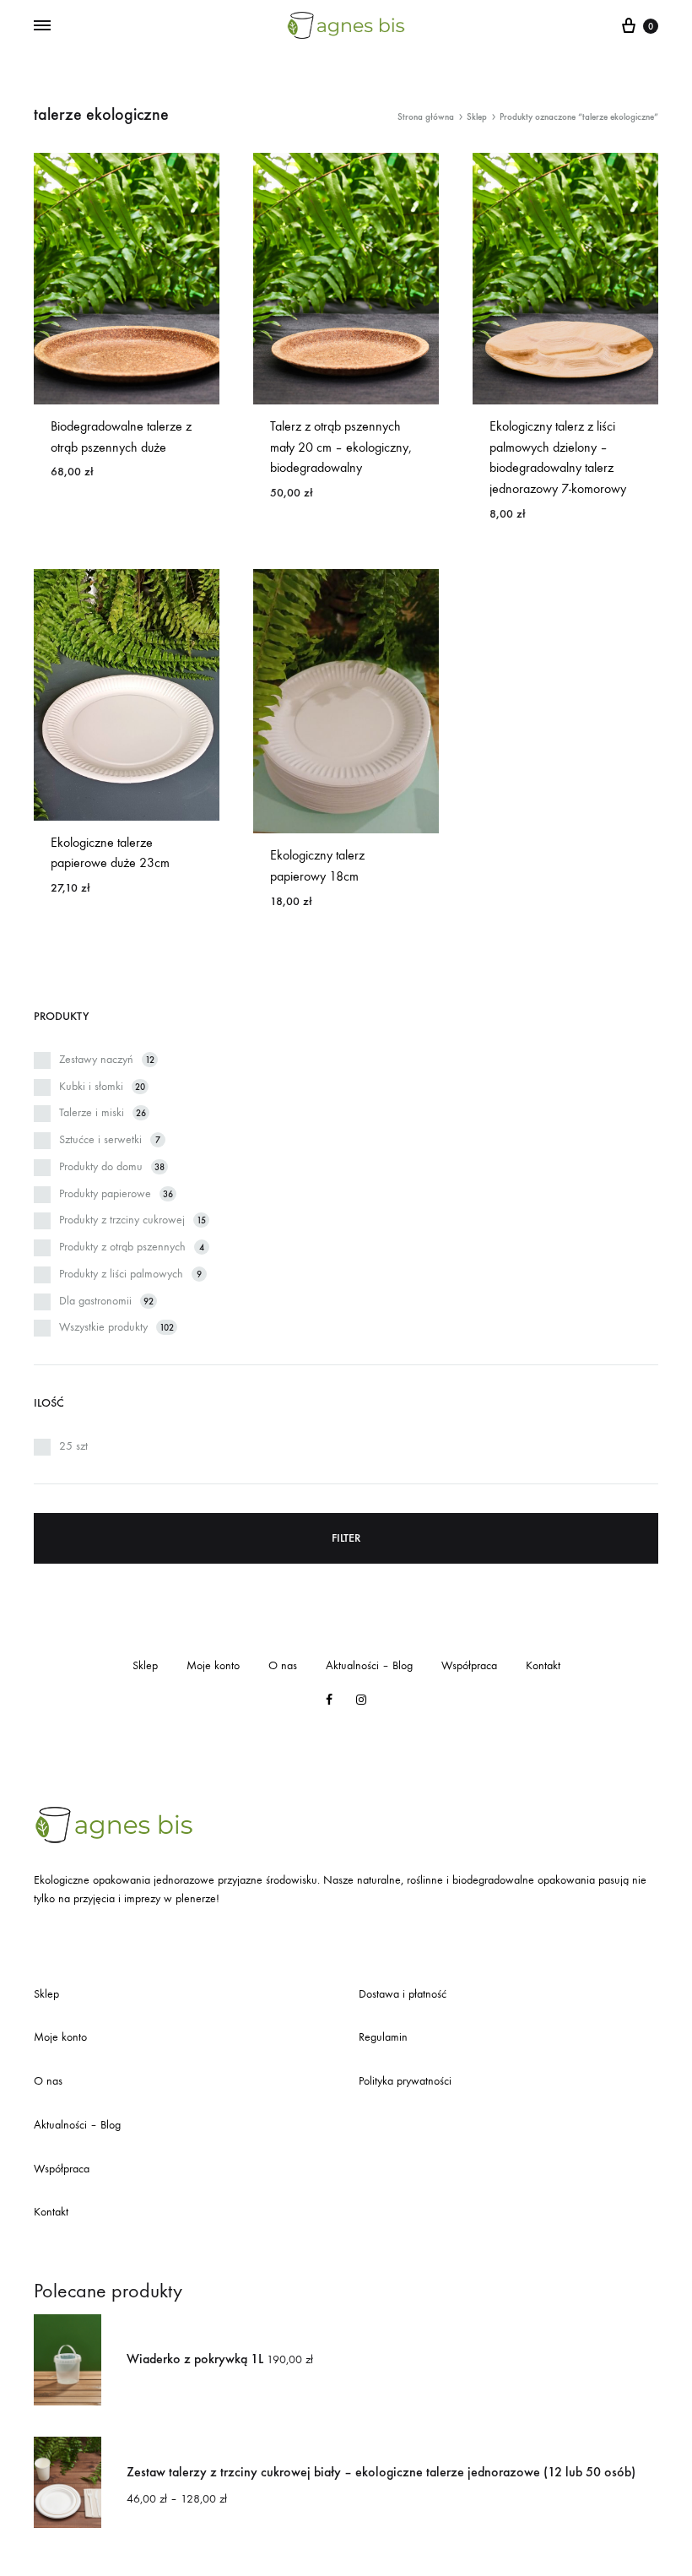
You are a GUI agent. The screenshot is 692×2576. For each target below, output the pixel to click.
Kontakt (543, 1665)
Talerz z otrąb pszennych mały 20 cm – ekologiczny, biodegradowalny (341, 447)
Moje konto (213, 1665)
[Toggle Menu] (42, 26)
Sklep (477, 117)
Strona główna (426, 117)
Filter (346, 1538)
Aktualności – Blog (369, 1665)
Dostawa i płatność (403, 1994)
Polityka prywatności (405, 2081)
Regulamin (383, 2037)
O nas (283, 1665)
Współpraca (469, 1665)
